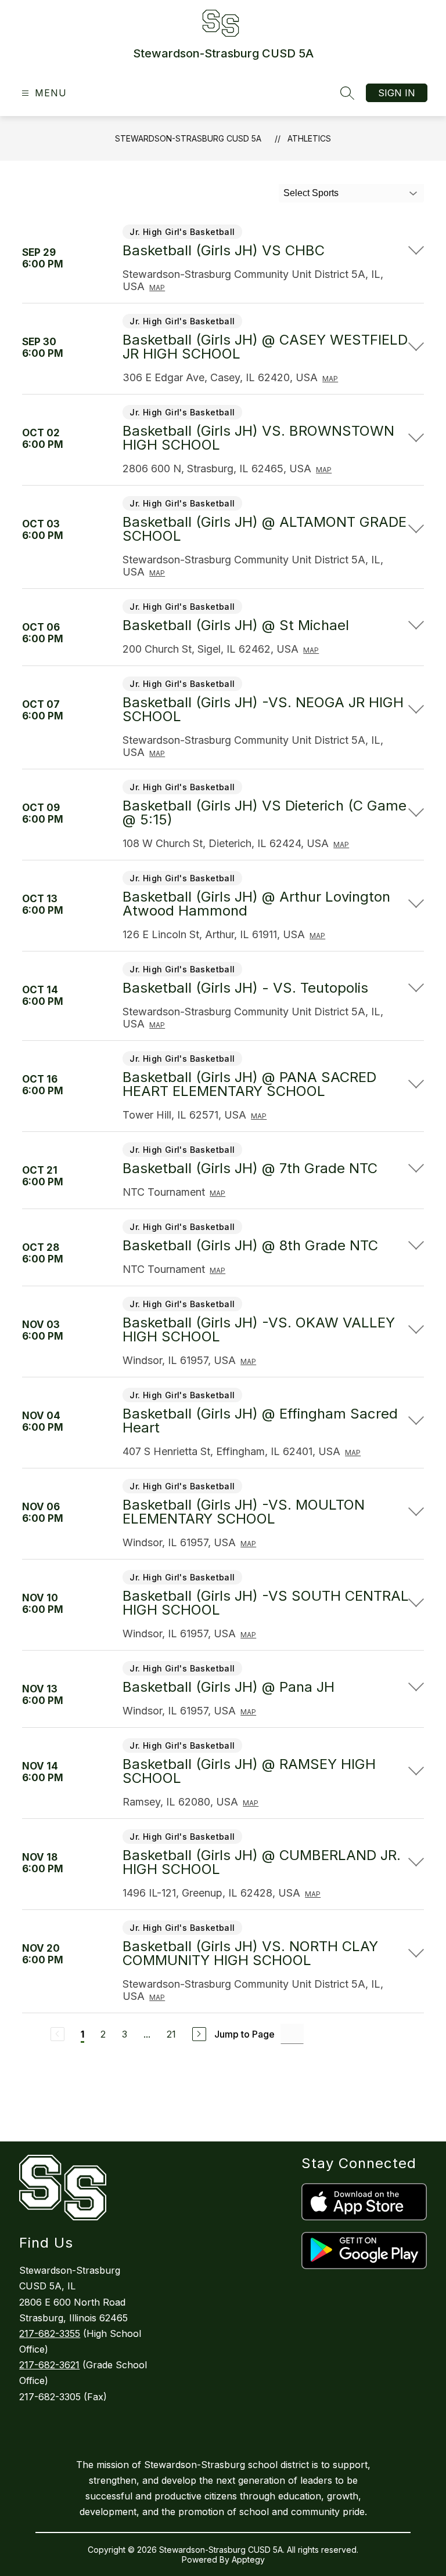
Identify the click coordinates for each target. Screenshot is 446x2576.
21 (171, 2034)
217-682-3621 (49, 2365)
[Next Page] (199, 2034)
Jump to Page (244, 2034)
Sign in (397, 93)
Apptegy (248, 2559)
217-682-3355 (50, 2333)
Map (157, 287)
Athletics (309, 138)
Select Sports (311, 193)
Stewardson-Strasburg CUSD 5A (188, 138)
